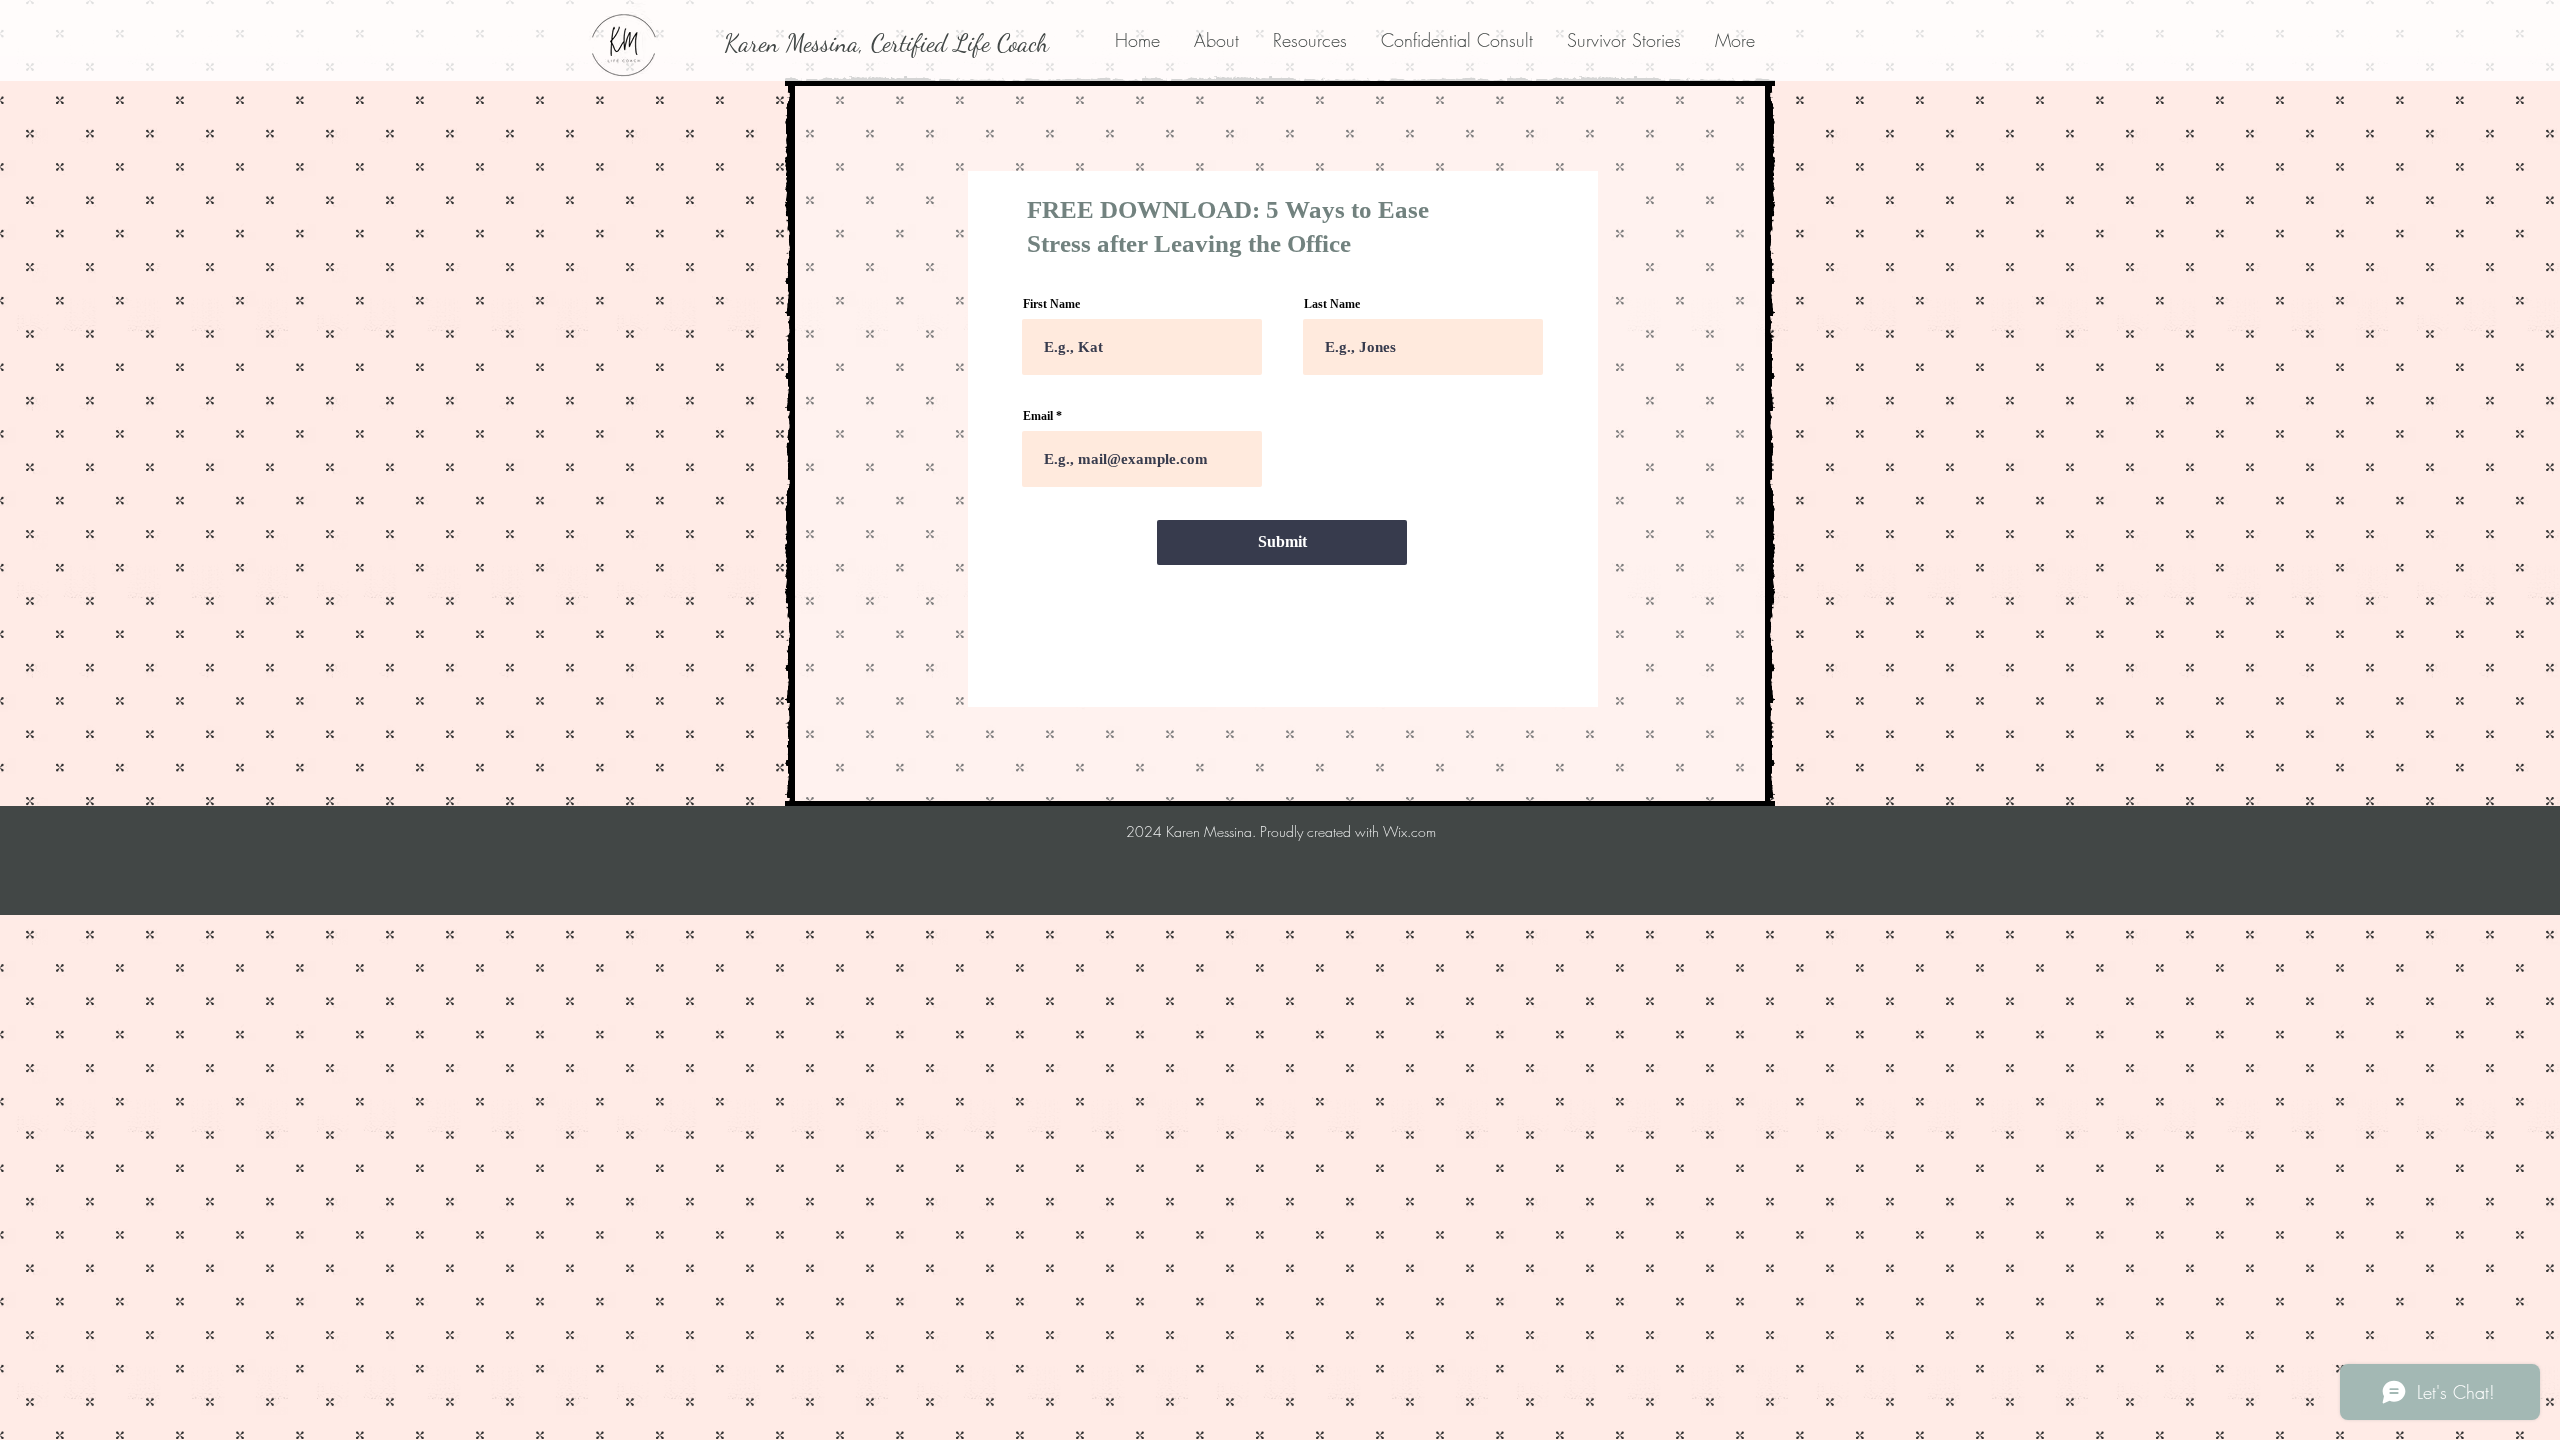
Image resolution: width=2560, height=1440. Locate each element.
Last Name (1332, 304)
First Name (1051, 304)
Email (1038, 416)
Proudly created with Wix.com (1348, 831)
